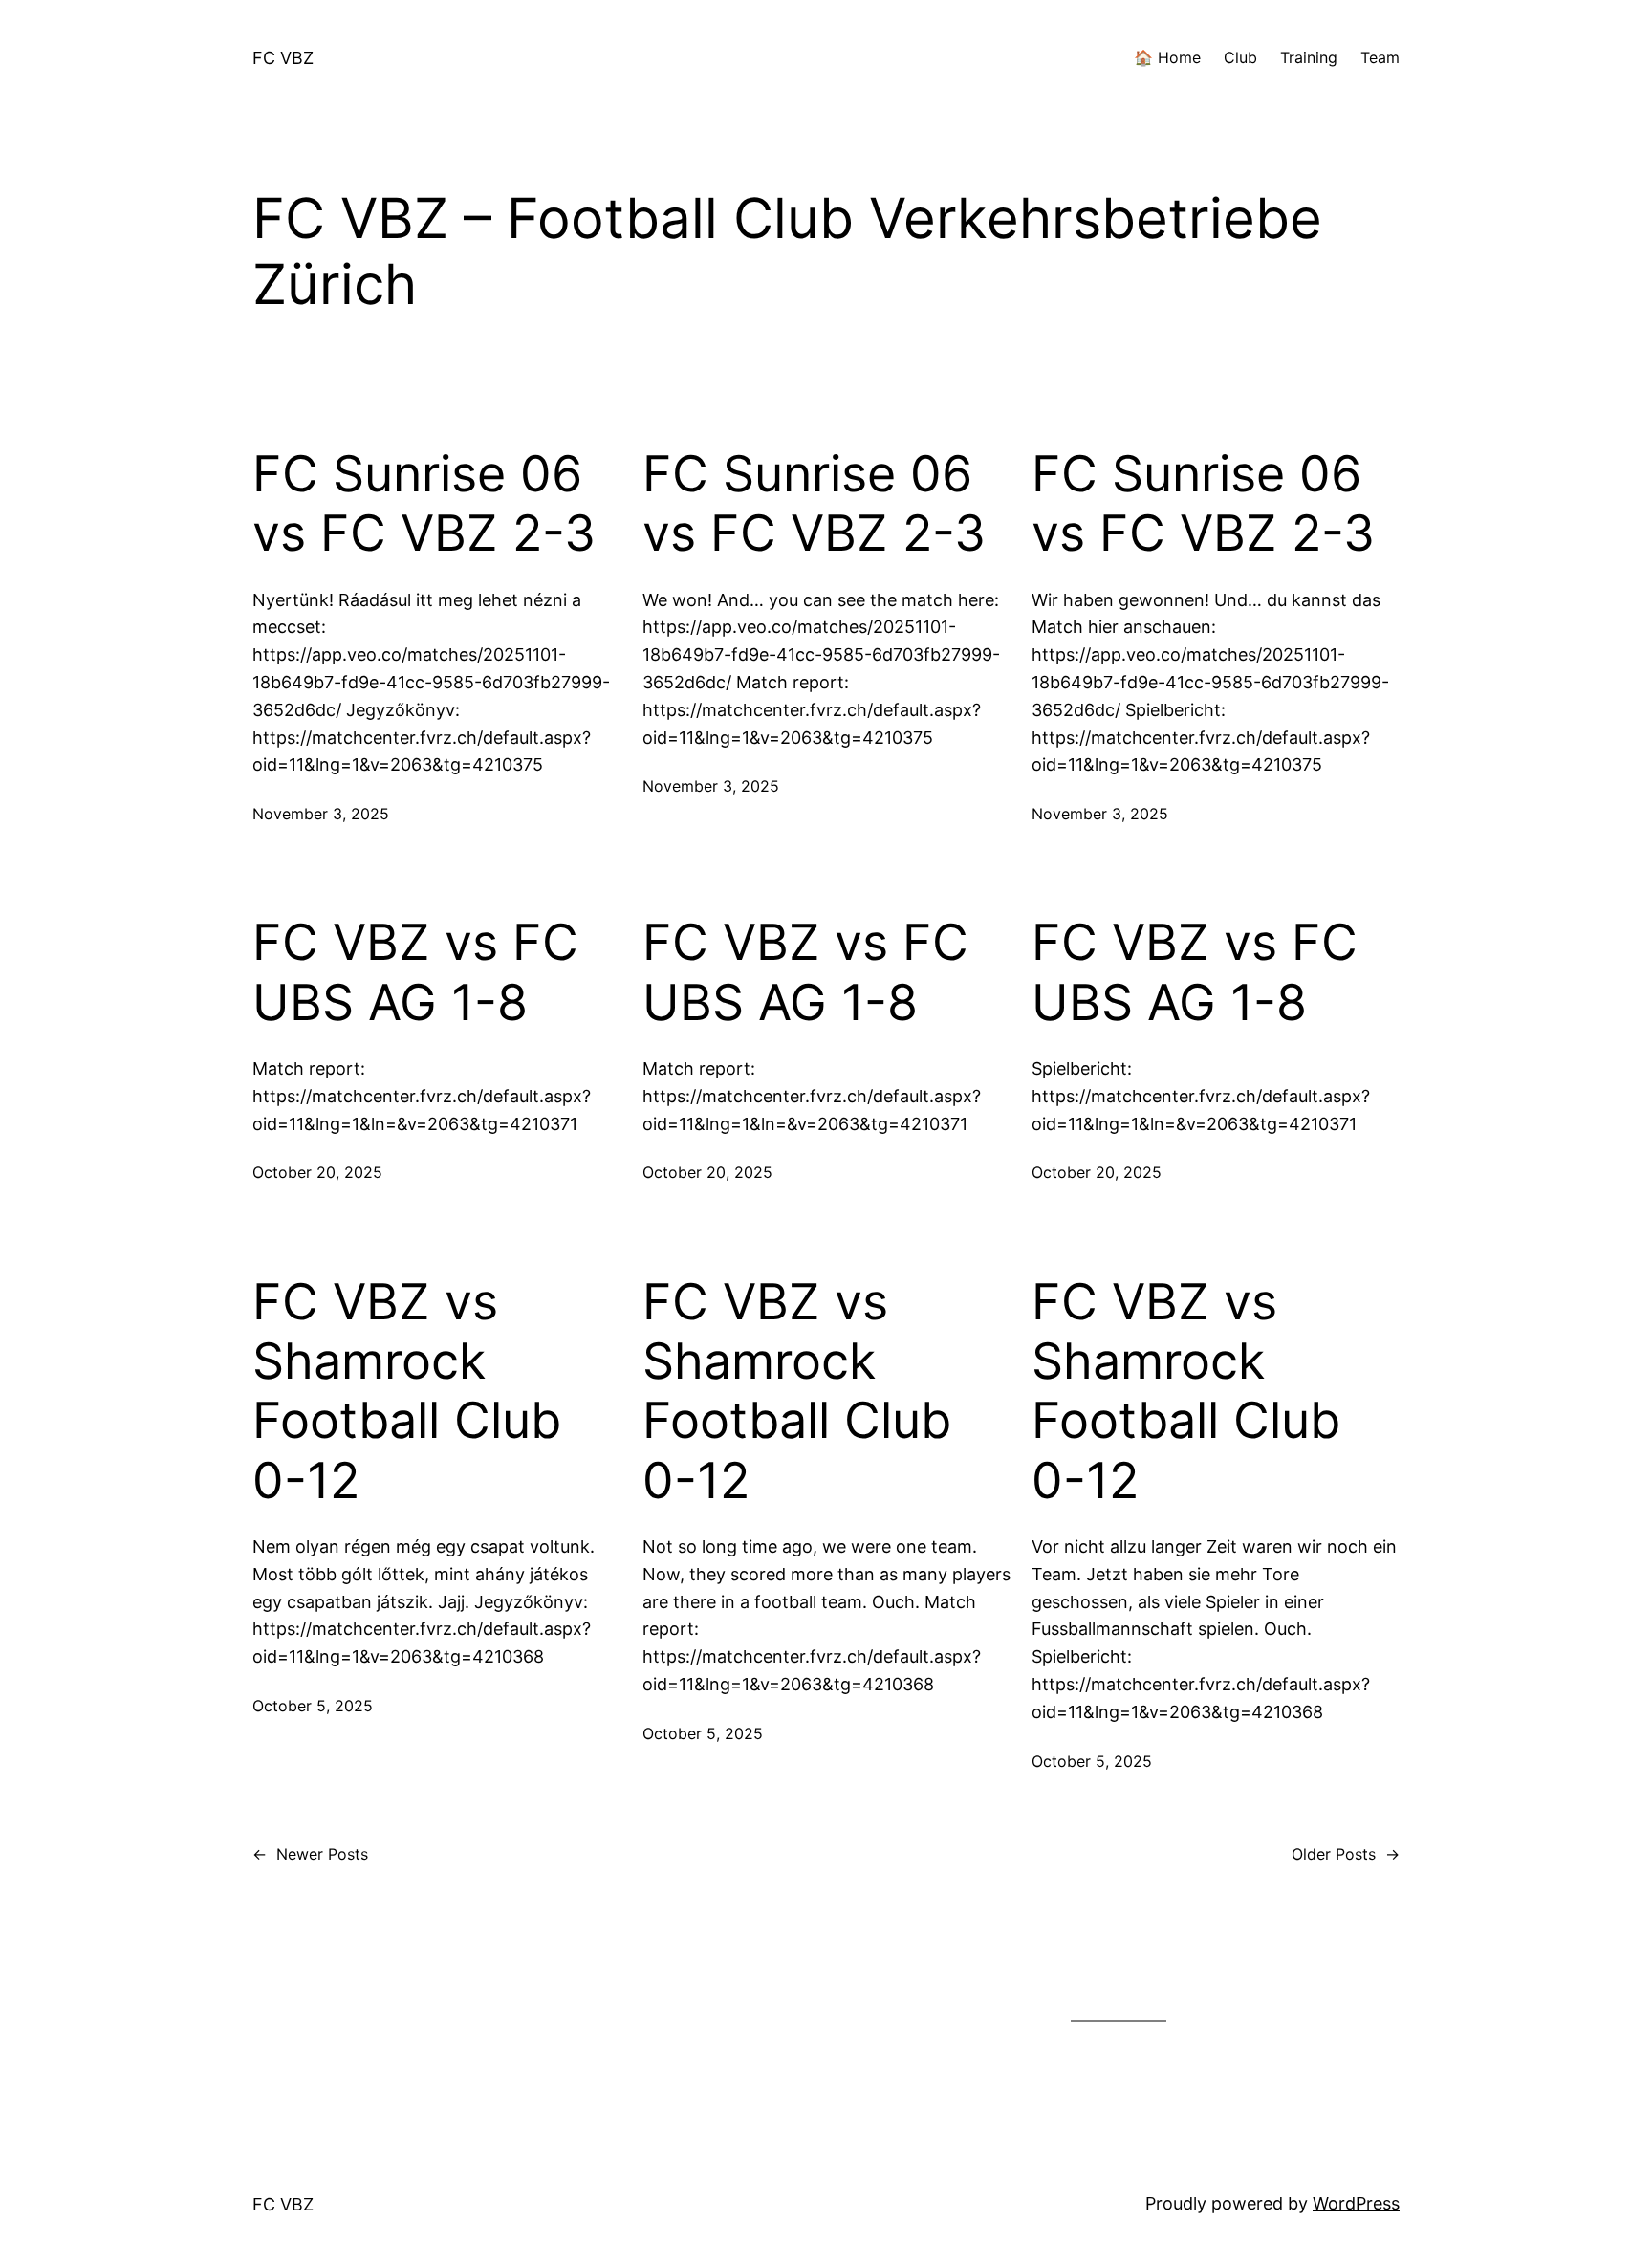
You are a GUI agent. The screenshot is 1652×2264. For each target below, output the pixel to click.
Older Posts (1346, 1854)
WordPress (1356, 2203)
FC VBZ (283, 58)
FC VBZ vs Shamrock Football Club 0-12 (407, 1392)
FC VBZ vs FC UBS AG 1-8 (415, 972)
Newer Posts (310, 1854)
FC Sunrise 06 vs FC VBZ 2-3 (424, 504)
